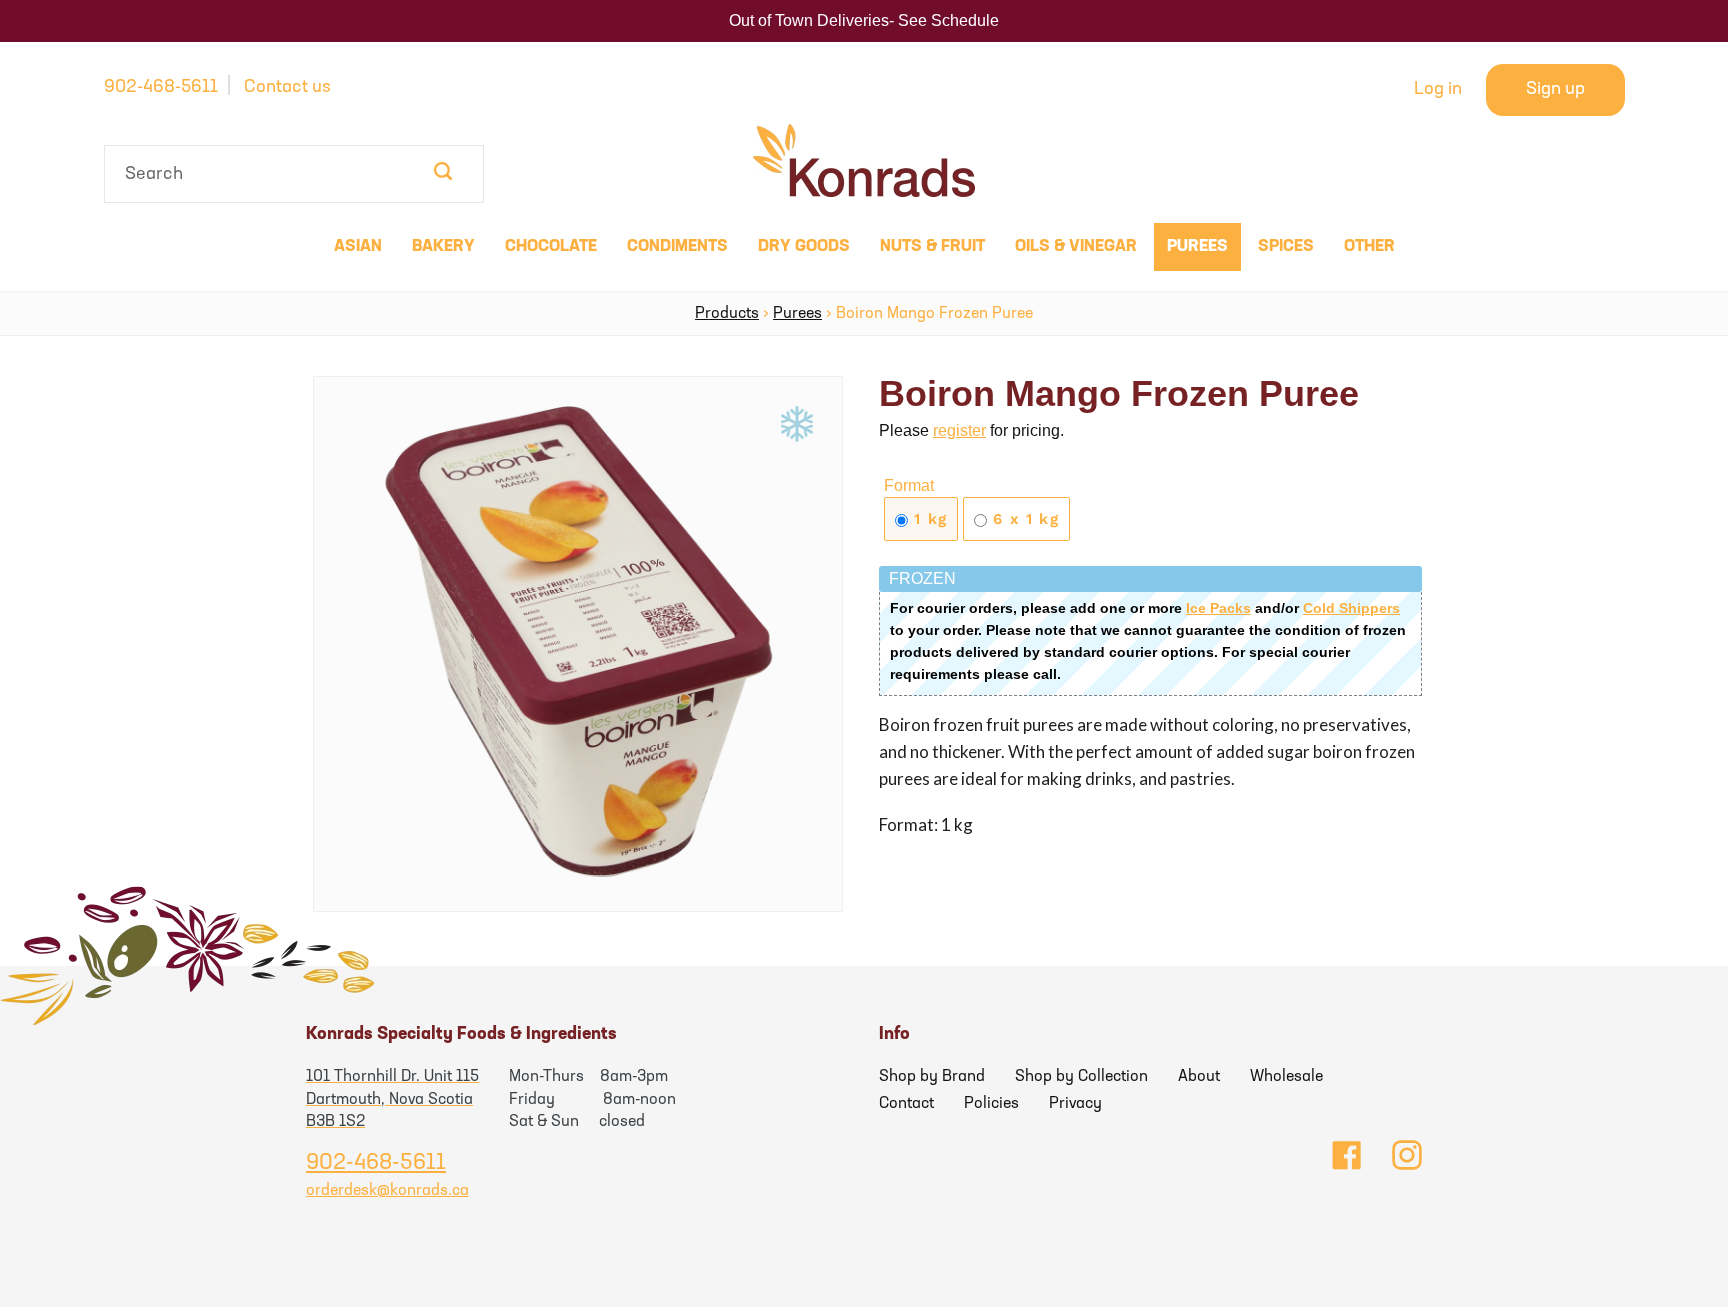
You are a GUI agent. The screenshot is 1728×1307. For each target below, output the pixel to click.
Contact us (287, 88)
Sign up (1555, 90)
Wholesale (1286, 1077)
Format (909, 485)
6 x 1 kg (1023, 519)
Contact (906, 1104)
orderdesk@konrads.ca (387, 1191)
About (1199, 1077)
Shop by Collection (1081, 1077)
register (959, 430)
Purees (797, 314)
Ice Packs (1218, 608)
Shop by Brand (932, 1077)
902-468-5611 (161, 88)
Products (727, 314)
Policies (991, 1104)
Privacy (1075, 1104)
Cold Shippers (1351, 608)
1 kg (927, 519)
